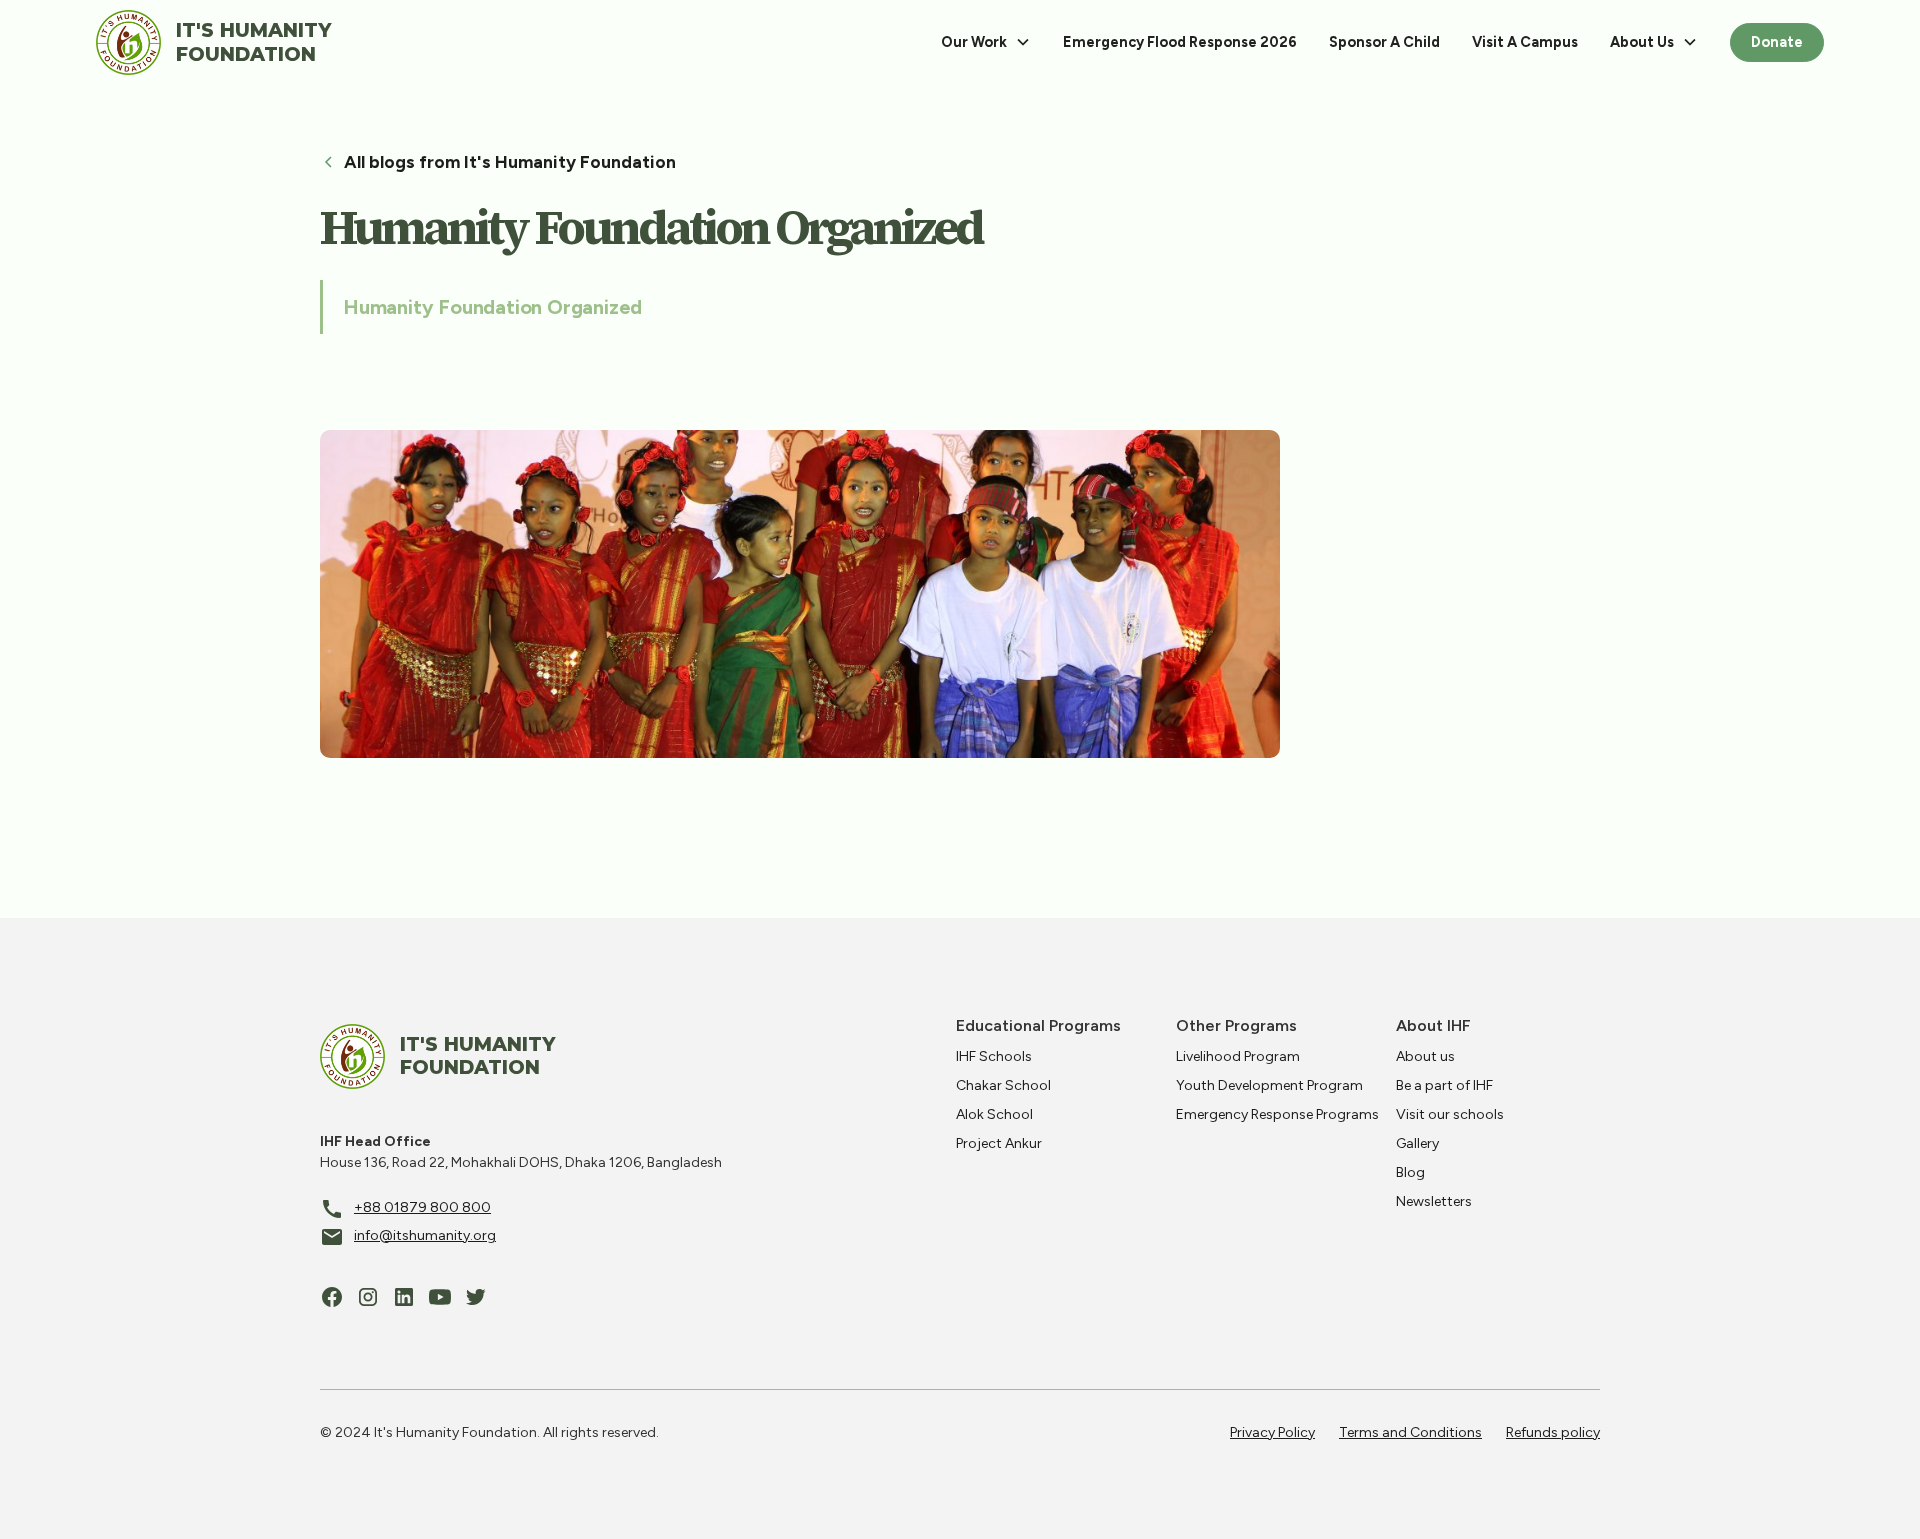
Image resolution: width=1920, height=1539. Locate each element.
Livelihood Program (1238, 1056)
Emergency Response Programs (1277, 1114)
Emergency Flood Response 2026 (1180, 42)
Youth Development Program (1269, 1085)
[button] (986, 43)
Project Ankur (999, 1143)
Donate (1777, 42)
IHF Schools (994, 1056)
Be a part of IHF (1444, 1085)
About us (1425, 1056)
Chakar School (1003, 1085)
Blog (1410, 1172)
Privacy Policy (1272, 1432)
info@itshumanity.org (425, 1235)
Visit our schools (1450, 1114)
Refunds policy (1553, 1432)
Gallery (1417, 1143)
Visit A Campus (1525, 42)
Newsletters (1434, 1201)
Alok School (994, 1114)
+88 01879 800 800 (422, 1207)
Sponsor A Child (1384, 42)
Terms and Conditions (1410, 1432)
